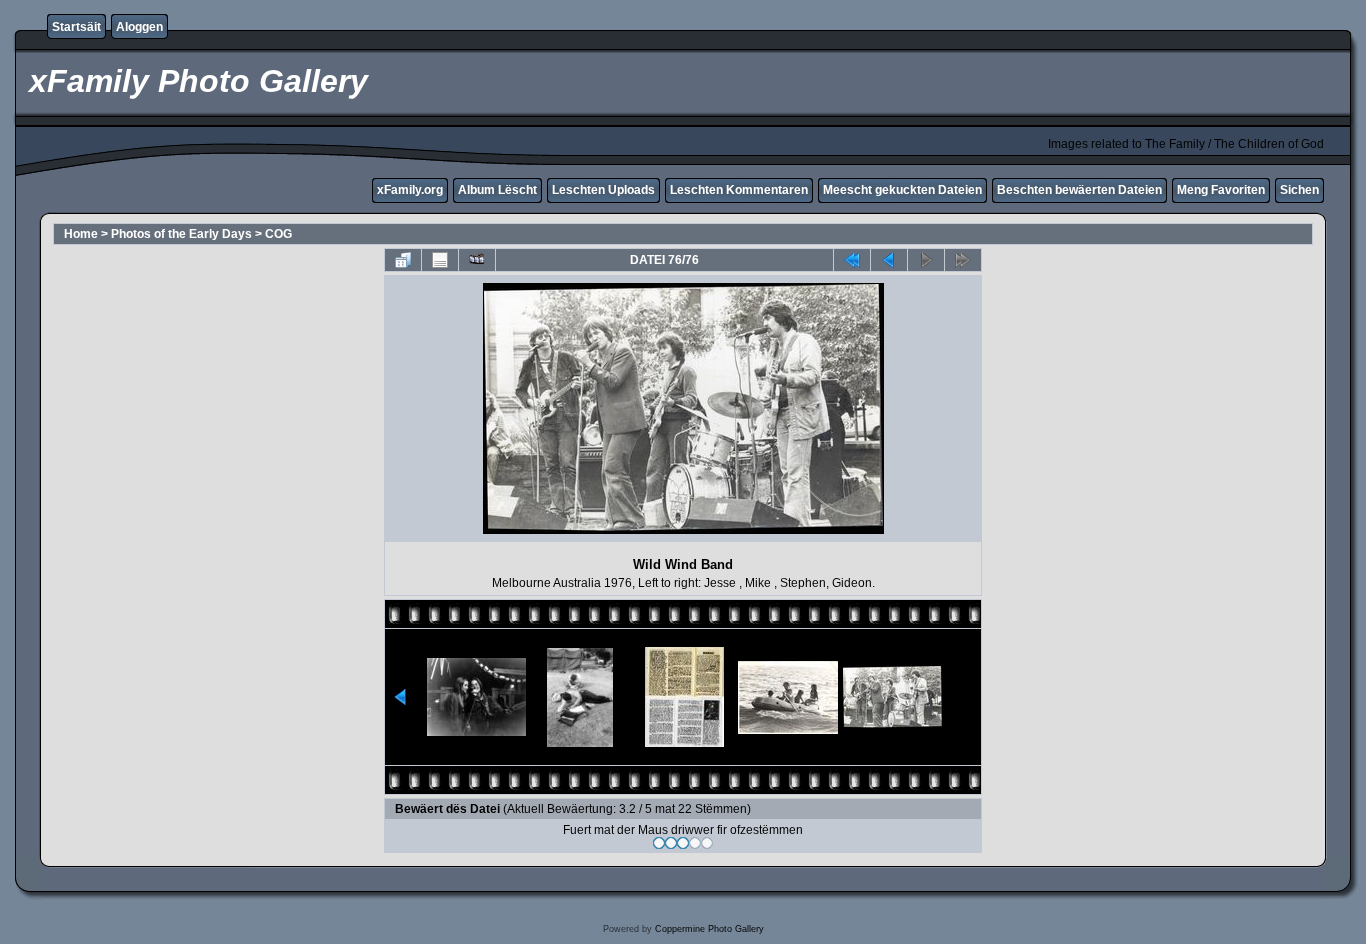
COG (278, 234)
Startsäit (76, 27)
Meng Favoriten (1221, 190)
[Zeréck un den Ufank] (852, 260)
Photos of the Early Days (181, 234)
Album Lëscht (497, 190)
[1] (659, 843)
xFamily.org (410, 190)
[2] (671, 843)
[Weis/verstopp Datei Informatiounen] (440, 260)
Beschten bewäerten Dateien (1079, 190)
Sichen (1299, 190)
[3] (683, 843)
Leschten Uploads (603, 190)
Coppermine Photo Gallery (709, 929)
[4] (695, 843)
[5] (707, 843)
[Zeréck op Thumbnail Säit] (403, 260)
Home (81, 234)
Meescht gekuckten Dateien (902, 190)
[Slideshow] (477, 260)
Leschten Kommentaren (739, 190)
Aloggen (139, 27)
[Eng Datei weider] (889, 260)
